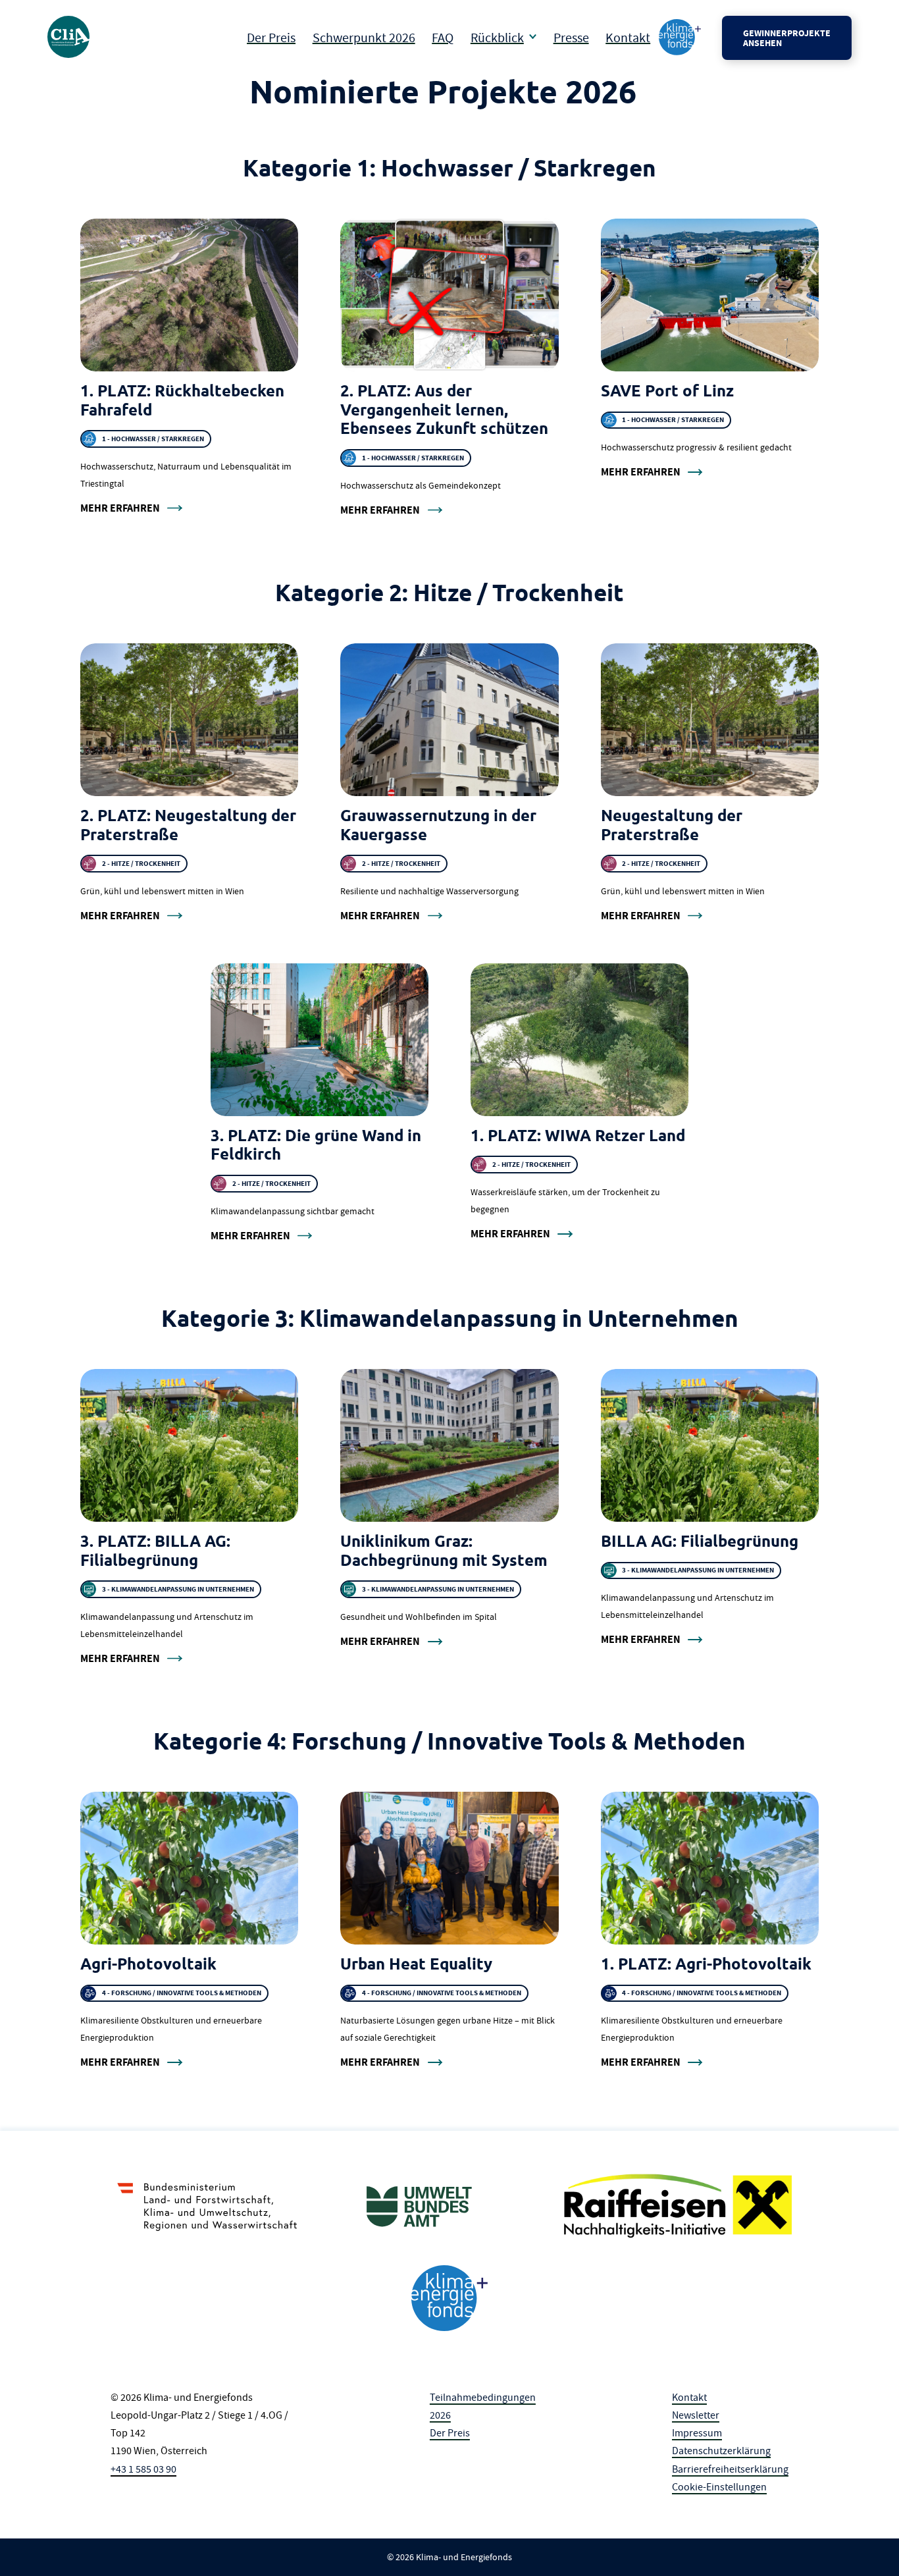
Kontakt (628, 38)
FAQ (443, 38)
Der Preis (271, 38)
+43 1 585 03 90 (143, 2469)
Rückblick (497, 38)
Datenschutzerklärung (721, 2451)
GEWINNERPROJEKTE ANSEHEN (787, 38)
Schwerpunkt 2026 (364, 38)
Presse (571, 38)
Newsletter (696, 2415)
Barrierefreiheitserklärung (730, 2469)
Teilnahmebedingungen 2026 (483, 2406)
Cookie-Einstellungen (719, 2487)
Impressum (697, 2433)
